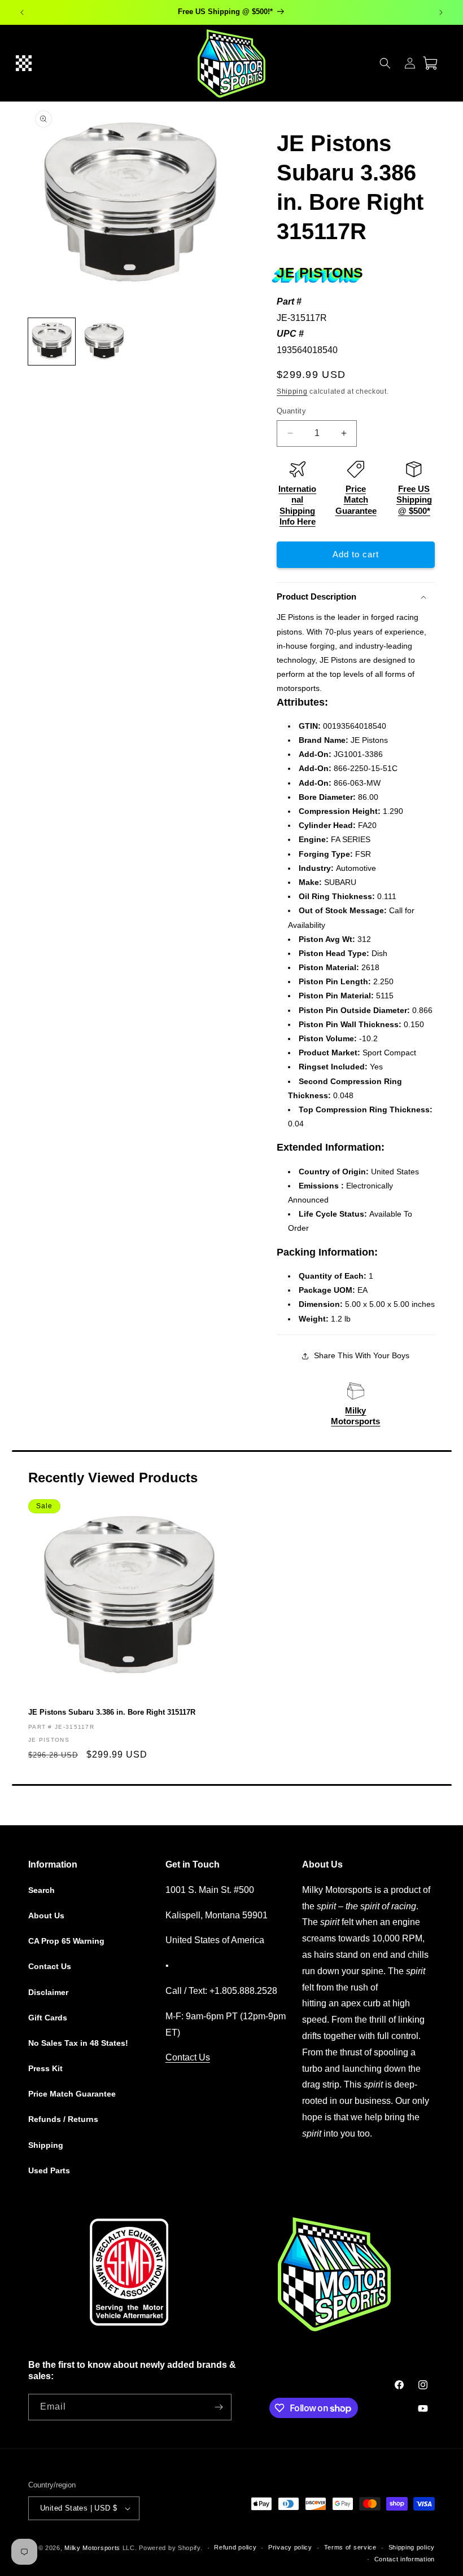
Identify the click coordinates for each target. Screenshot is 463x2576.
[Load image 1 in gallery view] (52, 342)
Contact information (405, 2559)
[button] (24, 63)
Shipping (292, 391)
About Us (46, 1916)
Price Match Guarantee (356, 500)
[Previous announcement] (22, 12)
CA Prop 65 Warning (66, 1941)
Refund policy (235, 2547)
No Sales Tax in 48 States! (78, 2043)
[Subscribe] (219, 2407)
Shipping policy (412, 2547)
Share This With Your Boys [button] (362, 1355)
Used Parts (49, 2170)
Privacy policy (290, 2547)
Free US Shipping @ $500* (414, 500)
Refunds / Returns (63, 2119)
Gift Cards (48, 2018)
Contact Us (50, 1966)
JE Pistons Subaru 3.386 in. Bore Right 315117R (112, 1712)
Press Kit (45, 2068)
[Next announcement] (441, 12)
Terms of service (350, 2547)
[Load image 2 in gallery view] (104, 342)
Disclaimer (48, 1992)
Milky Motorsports (92, 2548)
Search (42, 1890)
